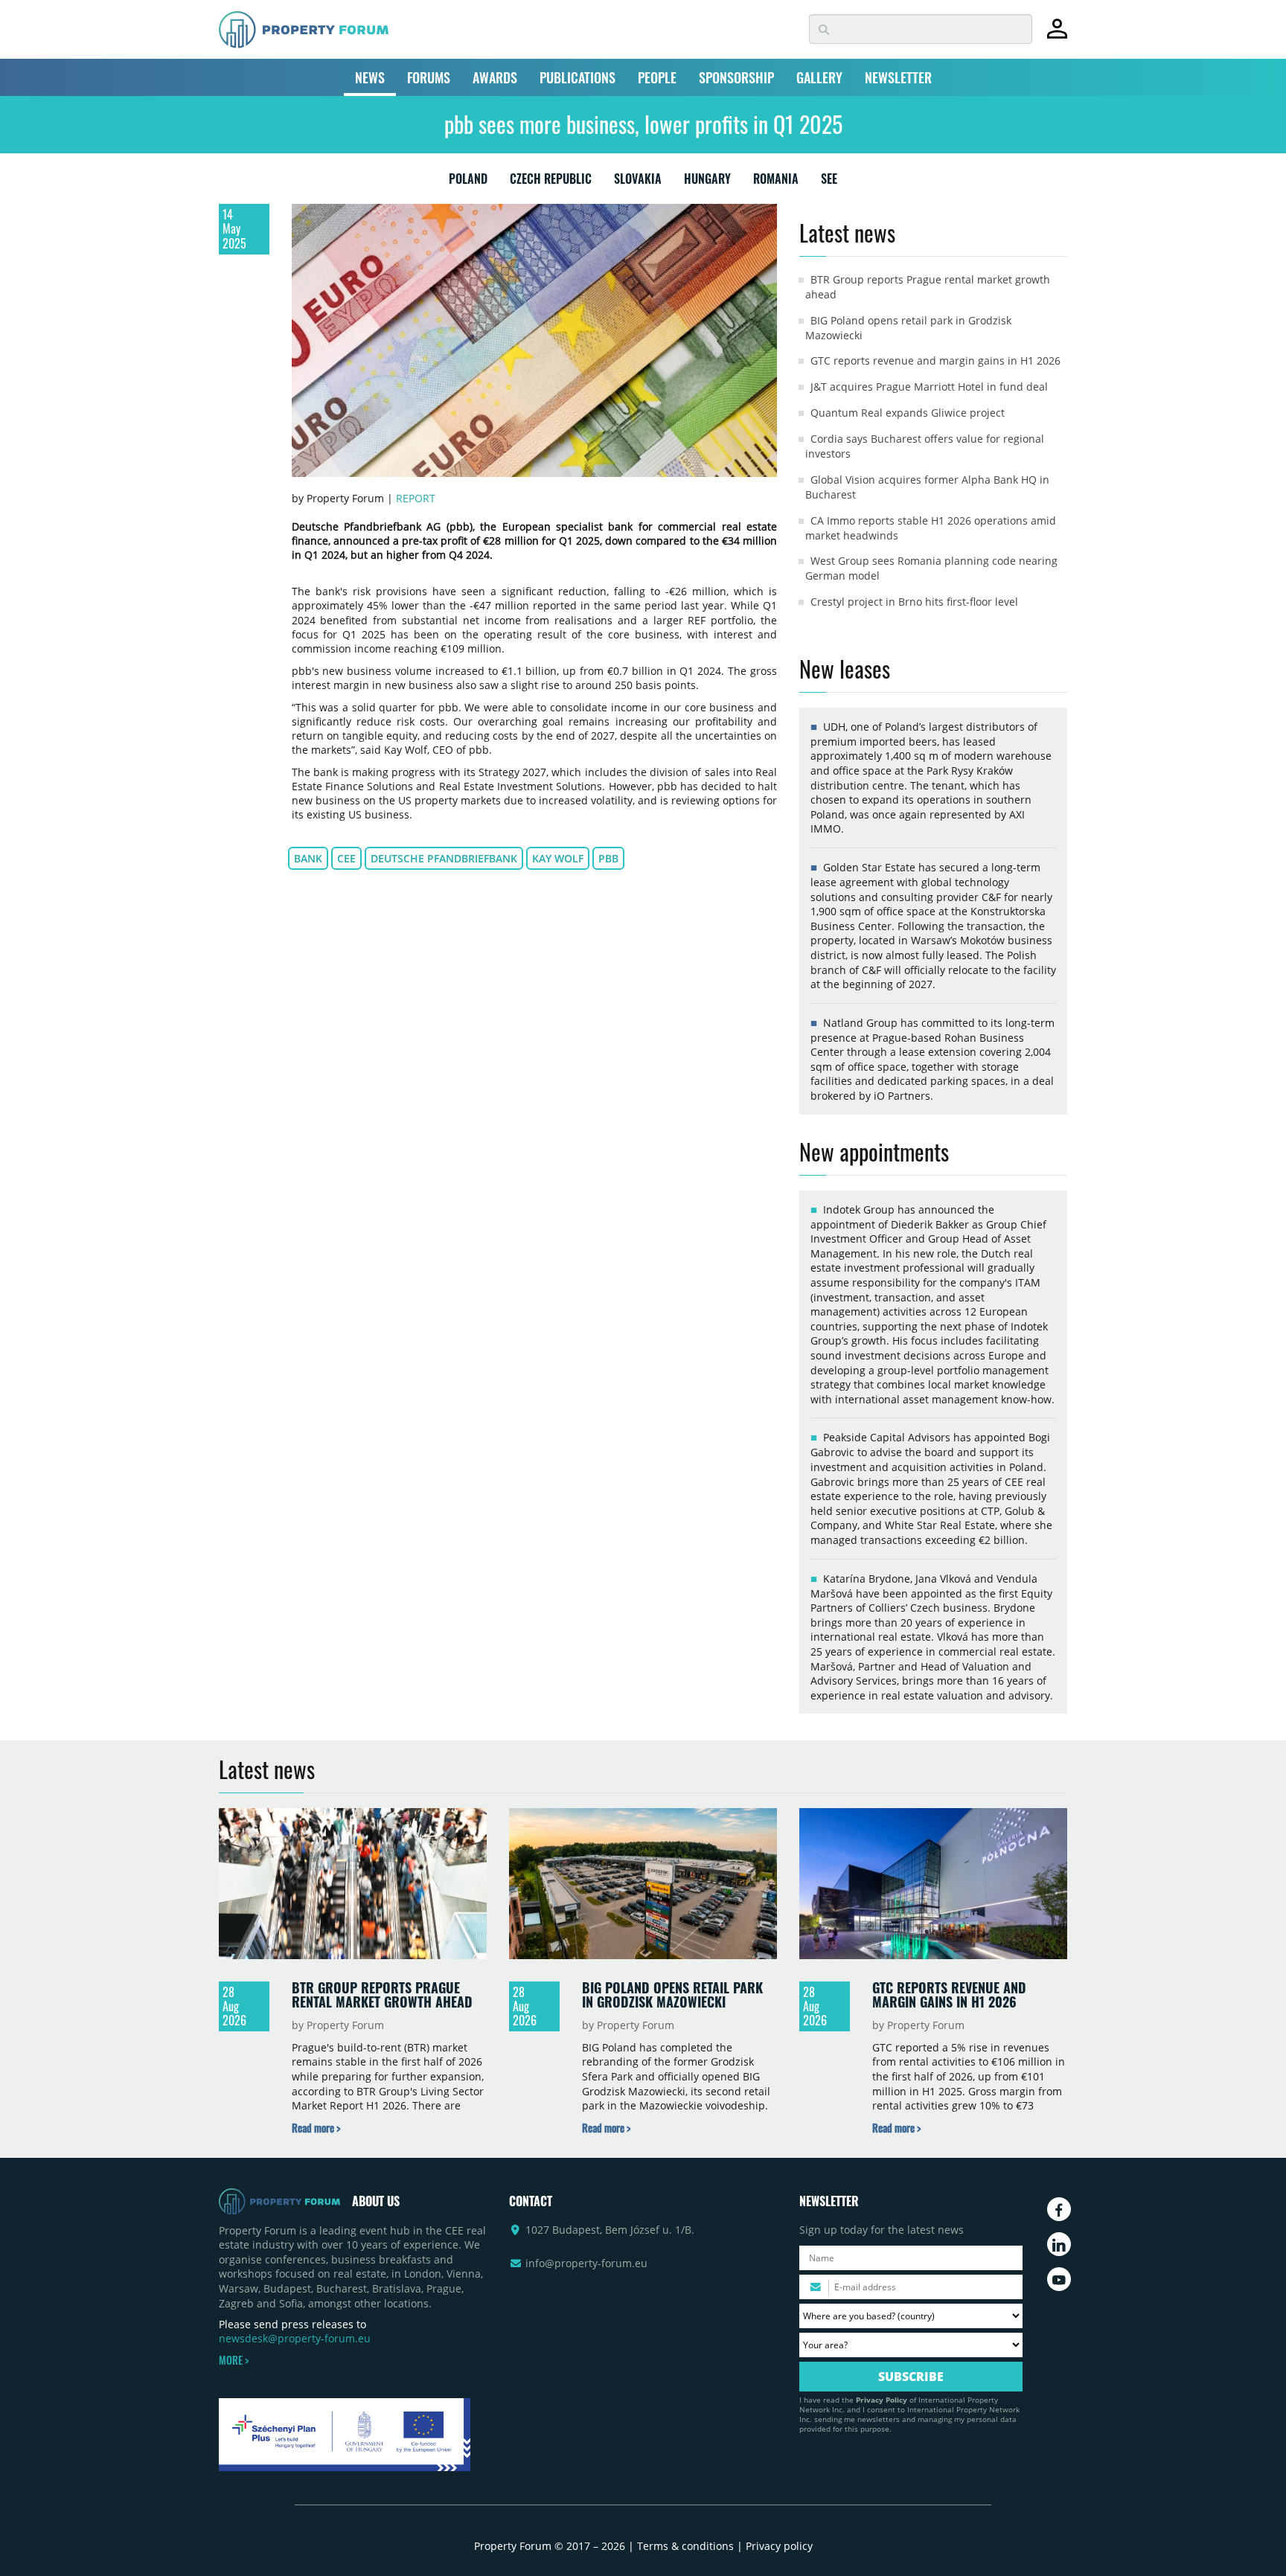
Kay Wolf (558, 858)
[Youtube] (1059, 2279)
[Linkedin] (1059, 2244)
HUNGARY (707, 182)
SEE (829, 182)
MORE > (234, 2360)
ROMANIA (776, 182)
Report (416, 498)
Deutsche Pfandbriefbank (444, 858)
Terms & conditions (685, 2546)
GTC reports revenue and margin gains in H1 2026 (935, 361)
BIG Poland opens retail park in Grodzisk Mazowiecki (672, 1995)
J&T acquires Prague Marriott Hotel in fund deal (929, 387)
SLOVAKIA (638, 182)
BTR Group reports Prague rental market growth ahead (382, 1995)
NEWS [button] (370, 77)
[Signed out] (1057, 35)
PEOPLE (657, 77)
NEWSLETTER (898, 77)
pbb (608, 858)
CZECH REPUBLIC (551, 182)
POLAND (468, 182)
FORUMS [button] (429, 77)
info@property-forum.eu (586, 2263)
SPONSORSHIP (736, 77)
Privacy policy (779, 2546)
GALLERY (819, 77)
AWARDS (495, 77)
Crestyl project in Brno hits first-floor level (914, 602)
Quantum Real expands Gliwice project (908, 413)
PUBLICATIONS (578, 77)
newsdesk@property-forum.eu (295, 2338)
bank (308, 858)
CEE (346, 858)
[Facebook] (1059, 2209)
